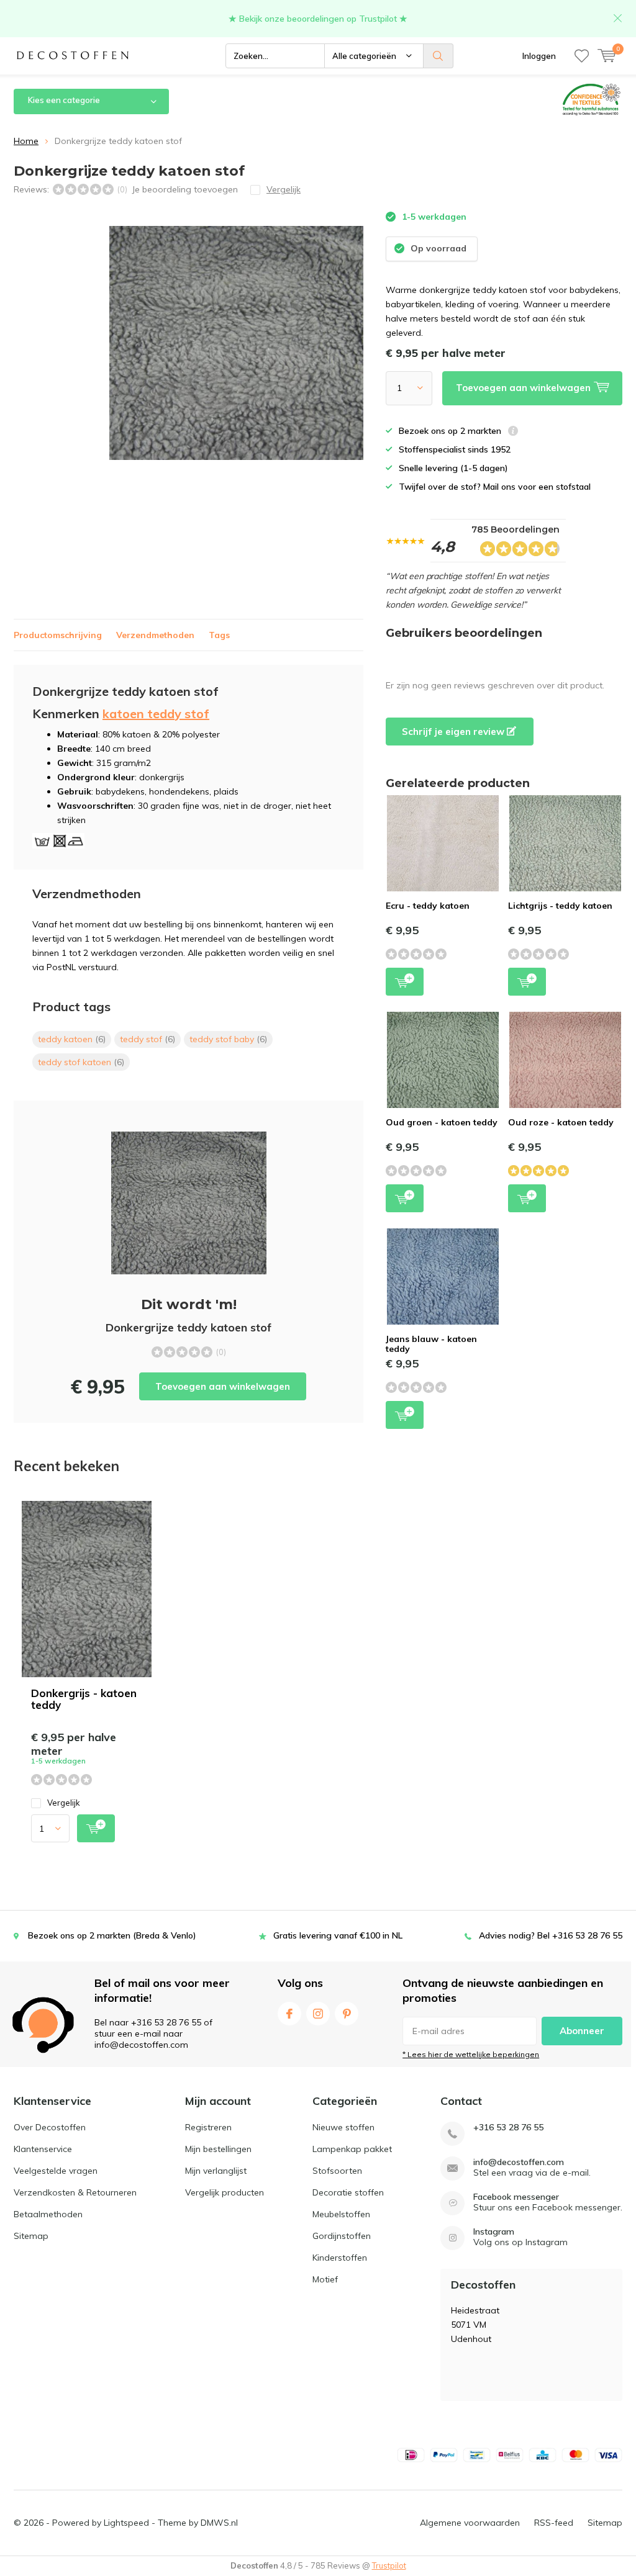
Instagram (318, 2014)
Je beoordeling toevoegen (185, 189)
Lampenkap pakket (352, 2149)
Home (26, 141)
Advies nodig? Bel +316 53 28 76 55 (551, 1935)
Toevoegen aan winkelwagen (223, 1386)
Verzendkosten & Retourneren (75, 2192)
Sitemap (31, 2236)
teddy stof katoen (81, 1062)
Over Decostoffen (50, 2127)
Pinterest (347, 2014)
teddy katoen (72, 1039)
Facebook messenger (516, 2197)
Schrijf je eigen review (454, 732)
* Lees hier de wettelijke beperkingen (471, 2054)
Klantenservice (43, 2149)
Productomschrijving (58, 635)
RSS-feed (554, 2523)
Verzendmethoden (155, 635)
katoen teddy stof (156, 714)
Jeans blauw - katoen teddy (431, 1344)
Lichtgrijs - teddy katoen (560, 906)
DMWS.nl (219, 2523)
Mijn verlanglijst (216, 2171)
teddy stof (148, 1039)
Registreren (208, 2127)
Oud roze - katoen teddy (561, 1122)
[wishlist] (582, 56)
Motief (325, 2279)
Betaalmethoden (48, 2214)
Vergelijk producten (225, 2192)
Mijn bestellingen (218, 2149)
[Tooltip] (513, 432)
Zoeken (438, 56)
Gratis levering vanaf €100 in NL (338, 1935)
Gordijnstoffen (342, 2236)
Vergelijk (64, 1803)
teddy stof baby (228, 1039)
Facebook (289, 2014)
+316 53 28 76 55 (508, 2128)
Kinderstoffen (340, 2258)
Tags (219, 635)
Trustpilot (389, 2565)
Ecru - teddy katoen (428, 906)
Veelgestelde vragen (56, 2171)
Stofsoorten (337, 2171)
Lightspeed (126, 2523)
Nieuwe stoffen (343, 2127)
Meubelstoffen (341, 2214)
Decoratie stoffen (348, 2192)
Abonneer (582, 2031)
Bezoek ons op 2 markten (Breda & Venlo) (112, 1935)
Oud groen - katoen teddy (442, 1122)
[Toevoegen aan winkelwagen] (96, 1828)
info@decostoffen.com (519, 2162)
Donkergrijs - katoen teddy (84, 1699)
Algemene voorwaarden (470, 2523)
